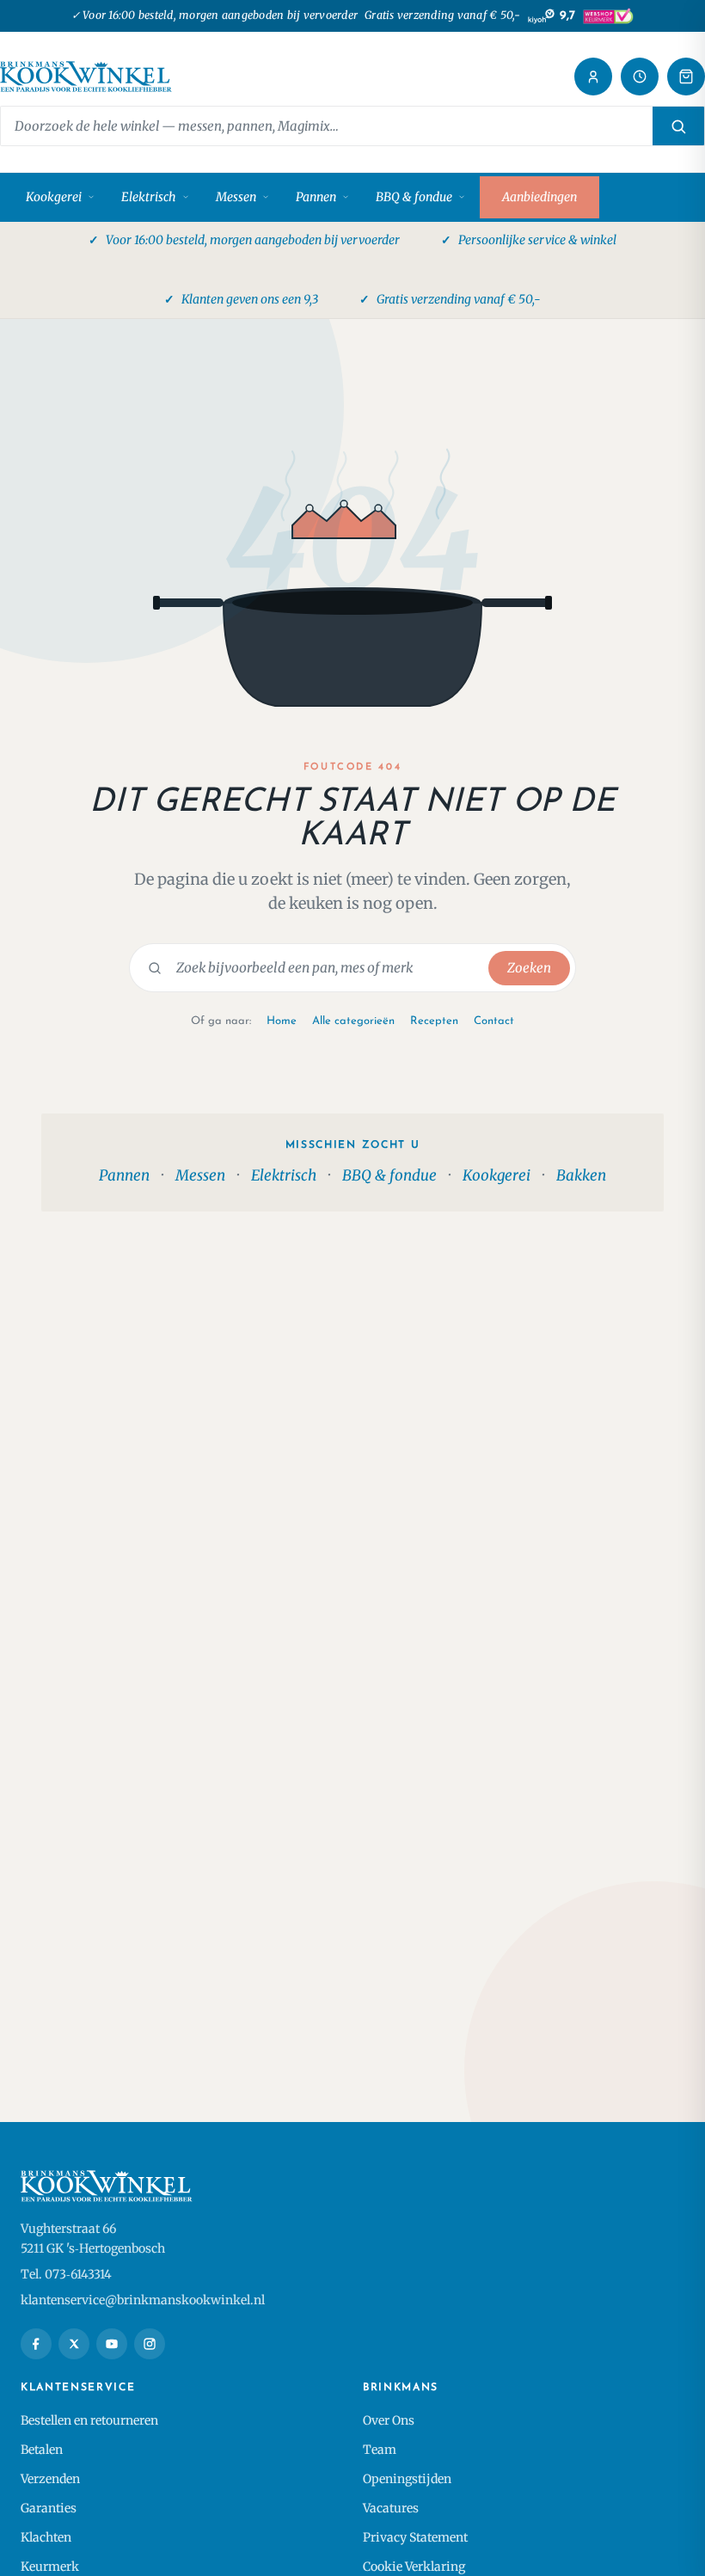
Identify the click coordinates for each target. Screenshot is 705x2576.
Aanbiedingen (539, 197)
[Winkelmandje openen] (686, 77)
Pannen (316, 197)
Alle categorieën (353, 1021)
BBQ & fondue (414, 197)
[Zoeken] (678, 126)
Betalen (42, 2450)
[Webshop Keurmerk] (608, 16)
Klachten (46, 2537)
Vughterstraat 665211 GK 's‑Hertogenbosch (93, 2239)
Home (282, 1021)
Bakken (581, 1175)
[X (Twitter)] (74, 2344)
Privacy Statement (415, 2537)
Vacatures (391, 2508)
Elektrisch (149, 197)
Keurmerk (50, 2567)
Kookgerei (54, 197)
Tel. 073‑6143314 (66, 2274)
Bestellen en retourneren (89, 2420)
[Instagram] (150, 2344)
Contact (494, 1021)
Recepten (434, 1021)
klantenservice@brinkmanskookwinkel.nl (143, 2300)
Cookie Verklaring (414, 2567)
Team (380, 2450)
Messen (236, 197)
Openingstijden (407, 2479)
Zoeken (529, 968)
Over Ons (389, 2420)
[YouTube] (112, 2344)
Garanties (49, 2508)
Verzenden (50, 2479)
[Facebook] (36, 2344)
